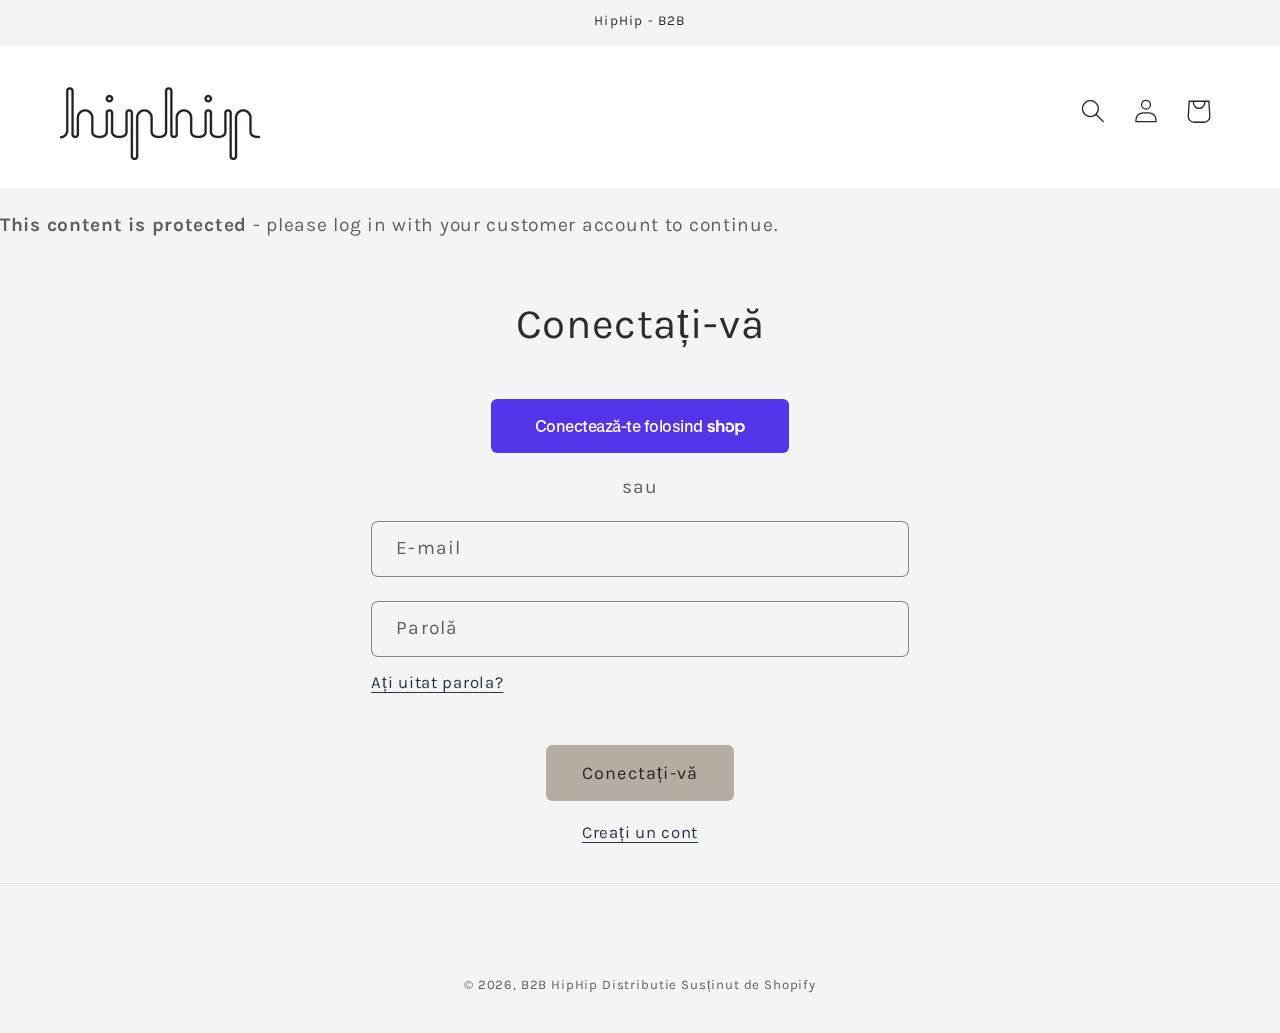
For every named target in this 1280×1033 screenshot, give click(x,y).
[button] (1092, 111)
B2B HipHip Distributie (599, 984)
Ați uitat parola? (437, 682)
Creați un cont (640, 832)
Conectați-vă (640, 773)
